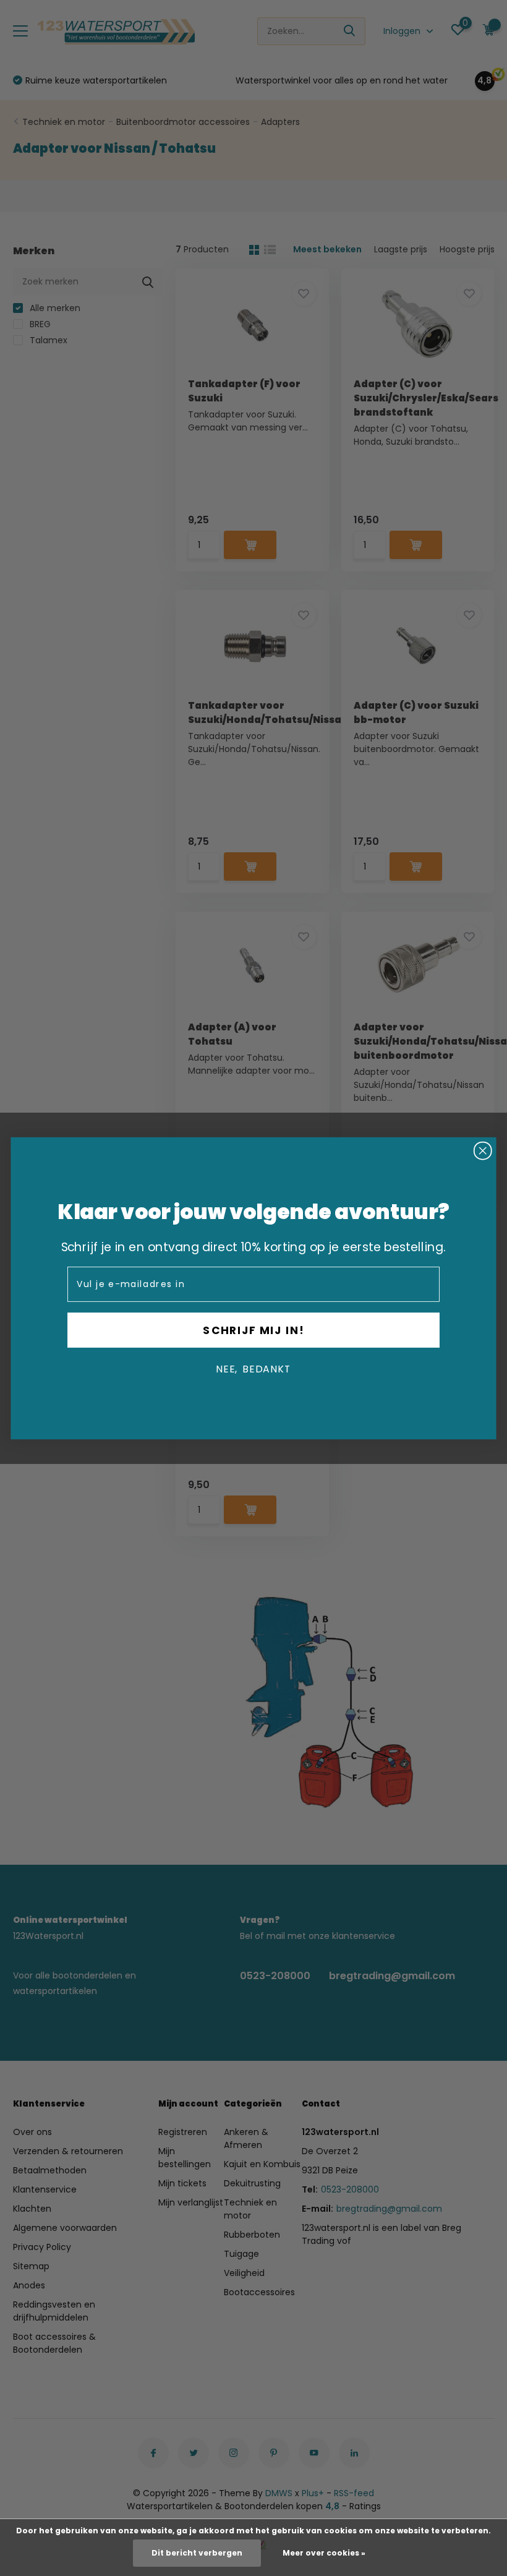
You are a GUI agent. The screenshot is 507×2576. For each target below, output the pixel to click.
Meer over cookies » (324, 2553)
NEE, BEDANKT (253, 1369)
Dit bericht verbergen (197, 2553)
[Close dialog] (483, 1150)
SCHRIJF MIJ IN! (253, 1330)
